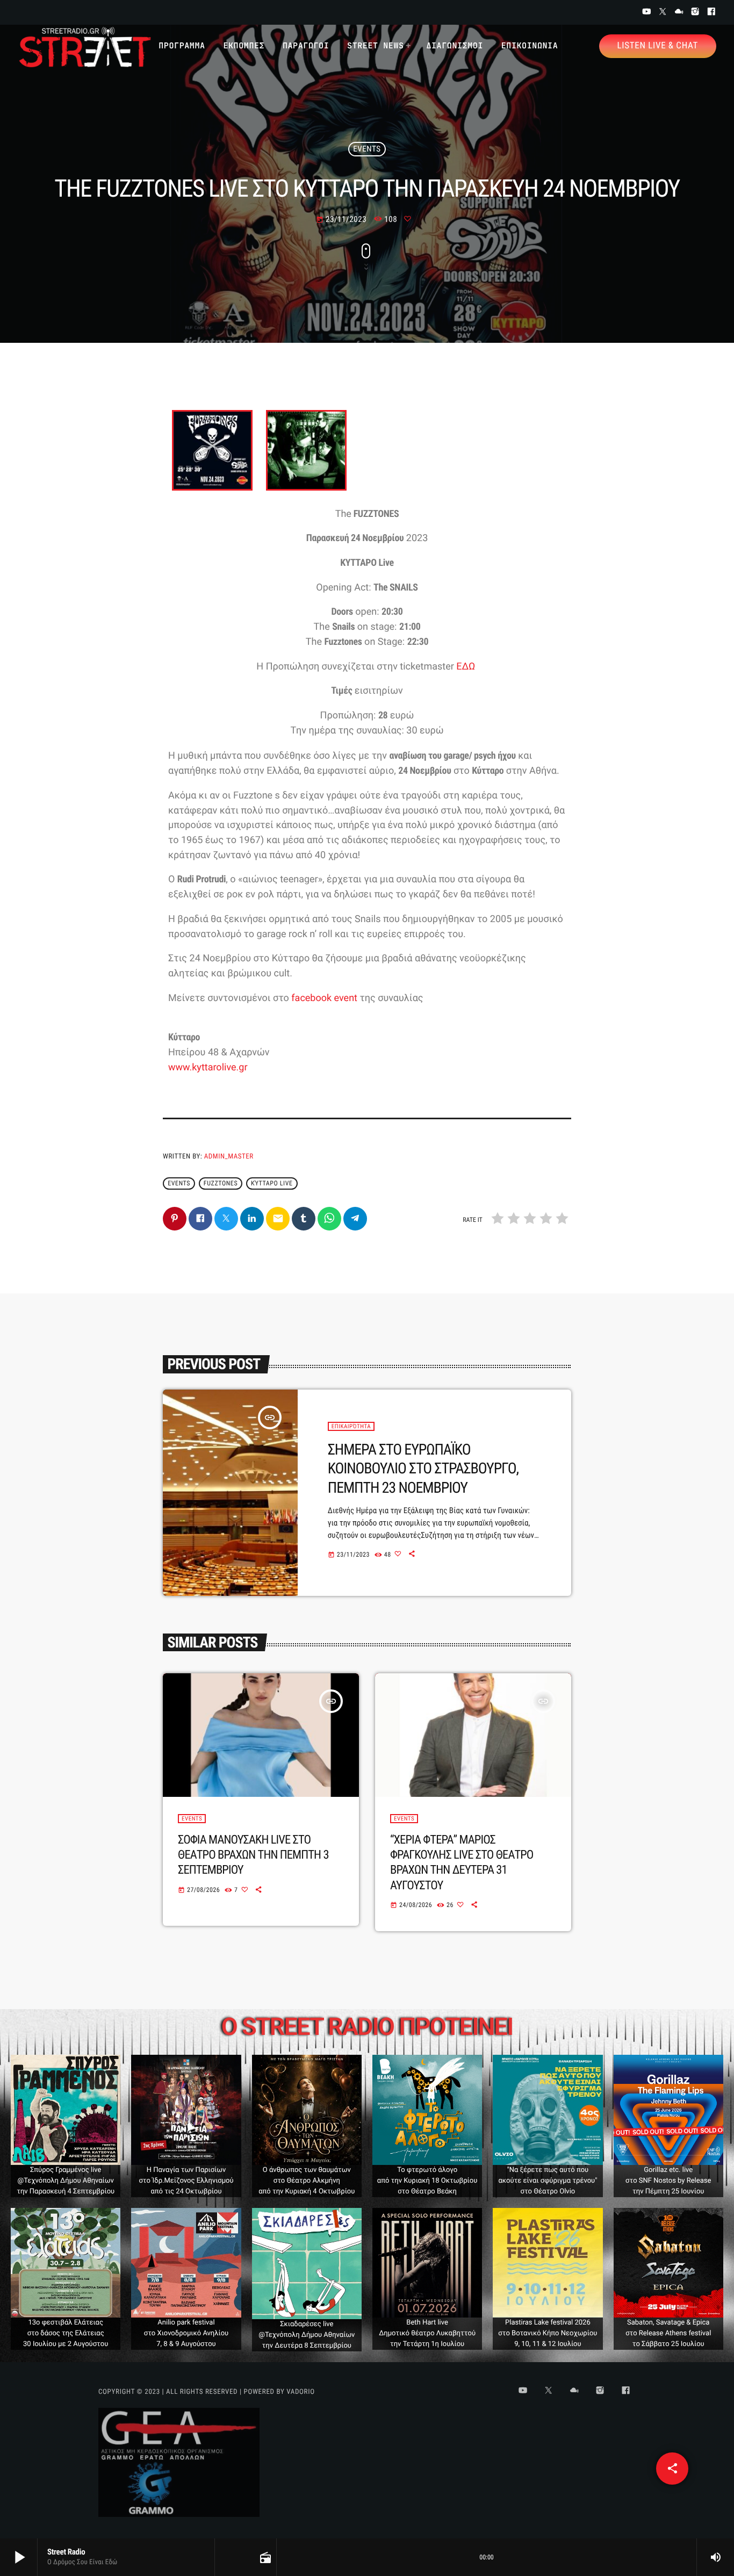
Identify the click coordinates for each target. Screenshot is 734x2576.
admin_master (229, 1157)
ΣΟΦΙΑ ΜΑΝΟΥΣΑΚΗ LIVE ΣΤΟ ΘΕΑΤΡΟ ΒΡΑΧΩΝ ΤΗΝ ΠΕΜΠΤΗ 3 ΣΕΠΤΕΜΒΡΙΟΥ (253, 1855)
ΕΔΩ (466, 667)
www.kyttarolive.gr (208, 1067)
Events (367, 149)
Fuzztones (221, 1183)
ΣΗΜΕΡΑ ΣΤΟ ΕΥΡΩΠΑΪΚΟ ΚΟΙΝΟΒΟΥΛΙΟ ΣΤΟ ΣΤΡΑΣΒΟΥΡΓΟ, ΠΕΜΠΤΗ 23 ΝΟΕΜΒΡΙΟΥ (423, 1469)
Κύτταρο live (272, 1183)
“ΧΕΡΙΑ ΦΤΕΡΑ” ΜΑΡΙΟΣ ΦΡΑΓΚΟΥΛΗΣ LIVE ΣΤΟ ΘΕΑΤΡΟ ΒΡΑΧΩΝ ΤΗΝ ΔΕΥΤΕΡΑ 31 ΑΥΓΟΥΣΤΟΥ (462, 1863)
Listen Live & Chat (658, 46)
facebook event (324, 998)
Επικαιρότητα (351, 1426)
